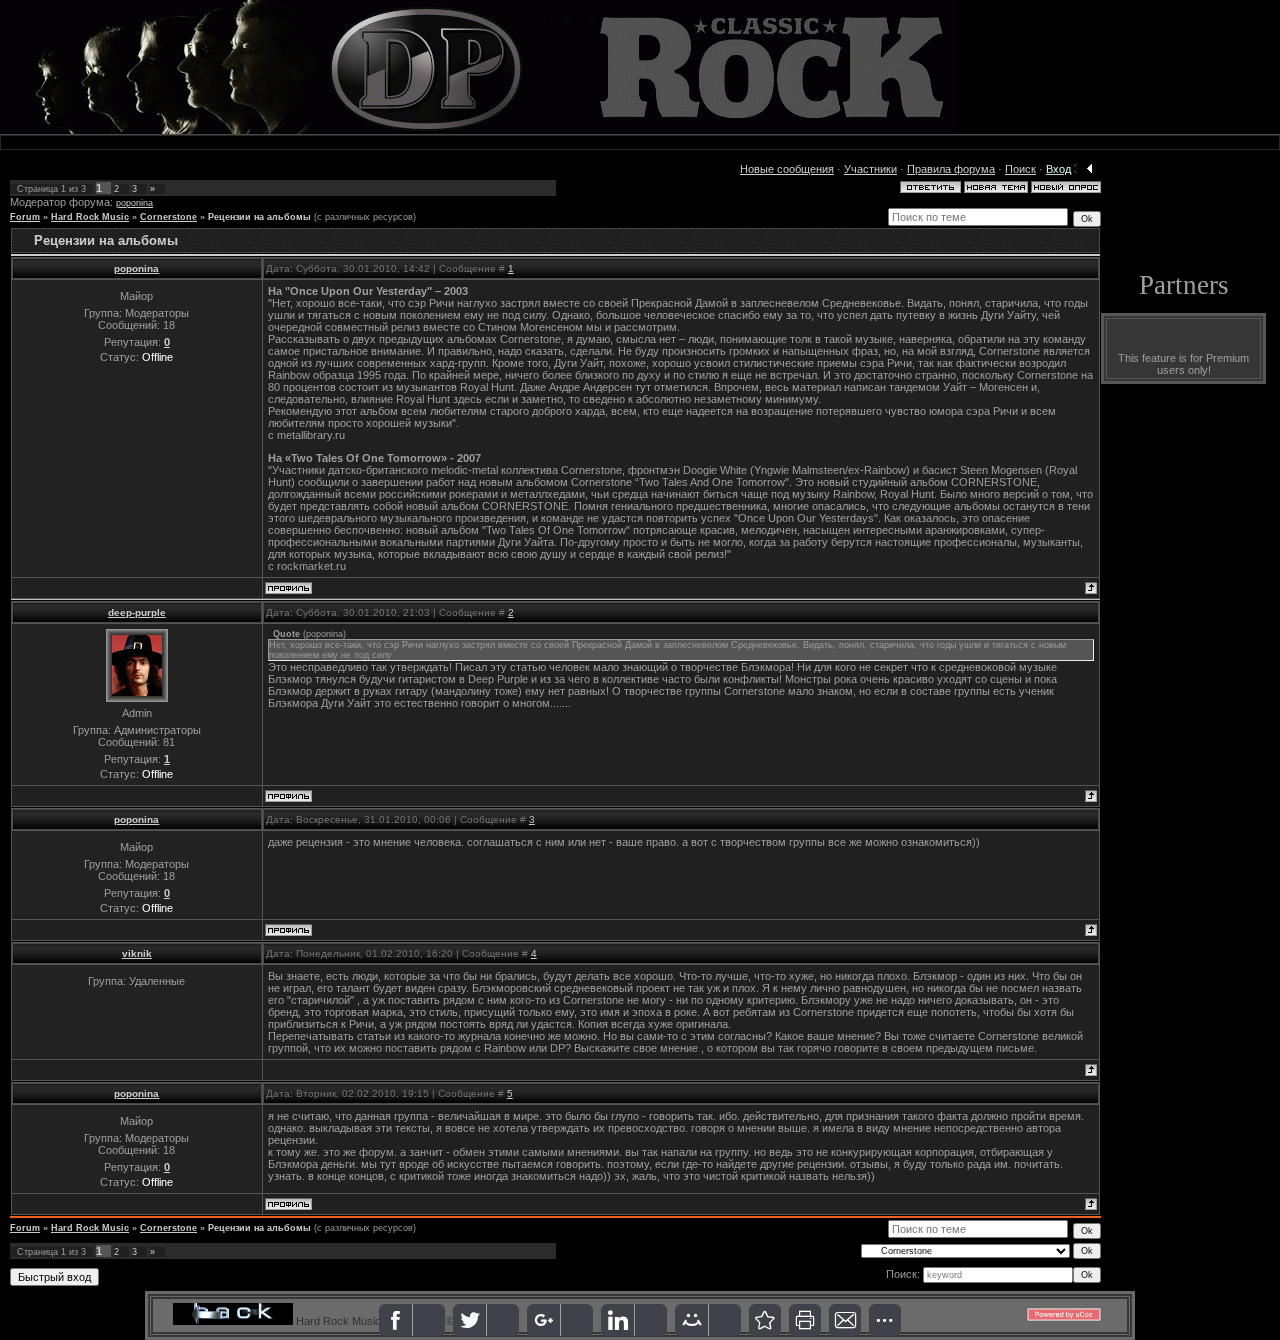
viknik (137, 953)
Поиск (1020, 169)
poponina (134, 203)
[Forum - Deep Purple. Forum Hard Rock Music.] (765, 1320)
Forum (25, 217)
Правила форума (951, 169)
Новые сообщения (787, 169)
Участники (870, 169)
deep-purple (137, 612)
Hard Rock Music (90, 217)
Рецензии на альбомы (259, 217)
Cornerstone (168, 217)
